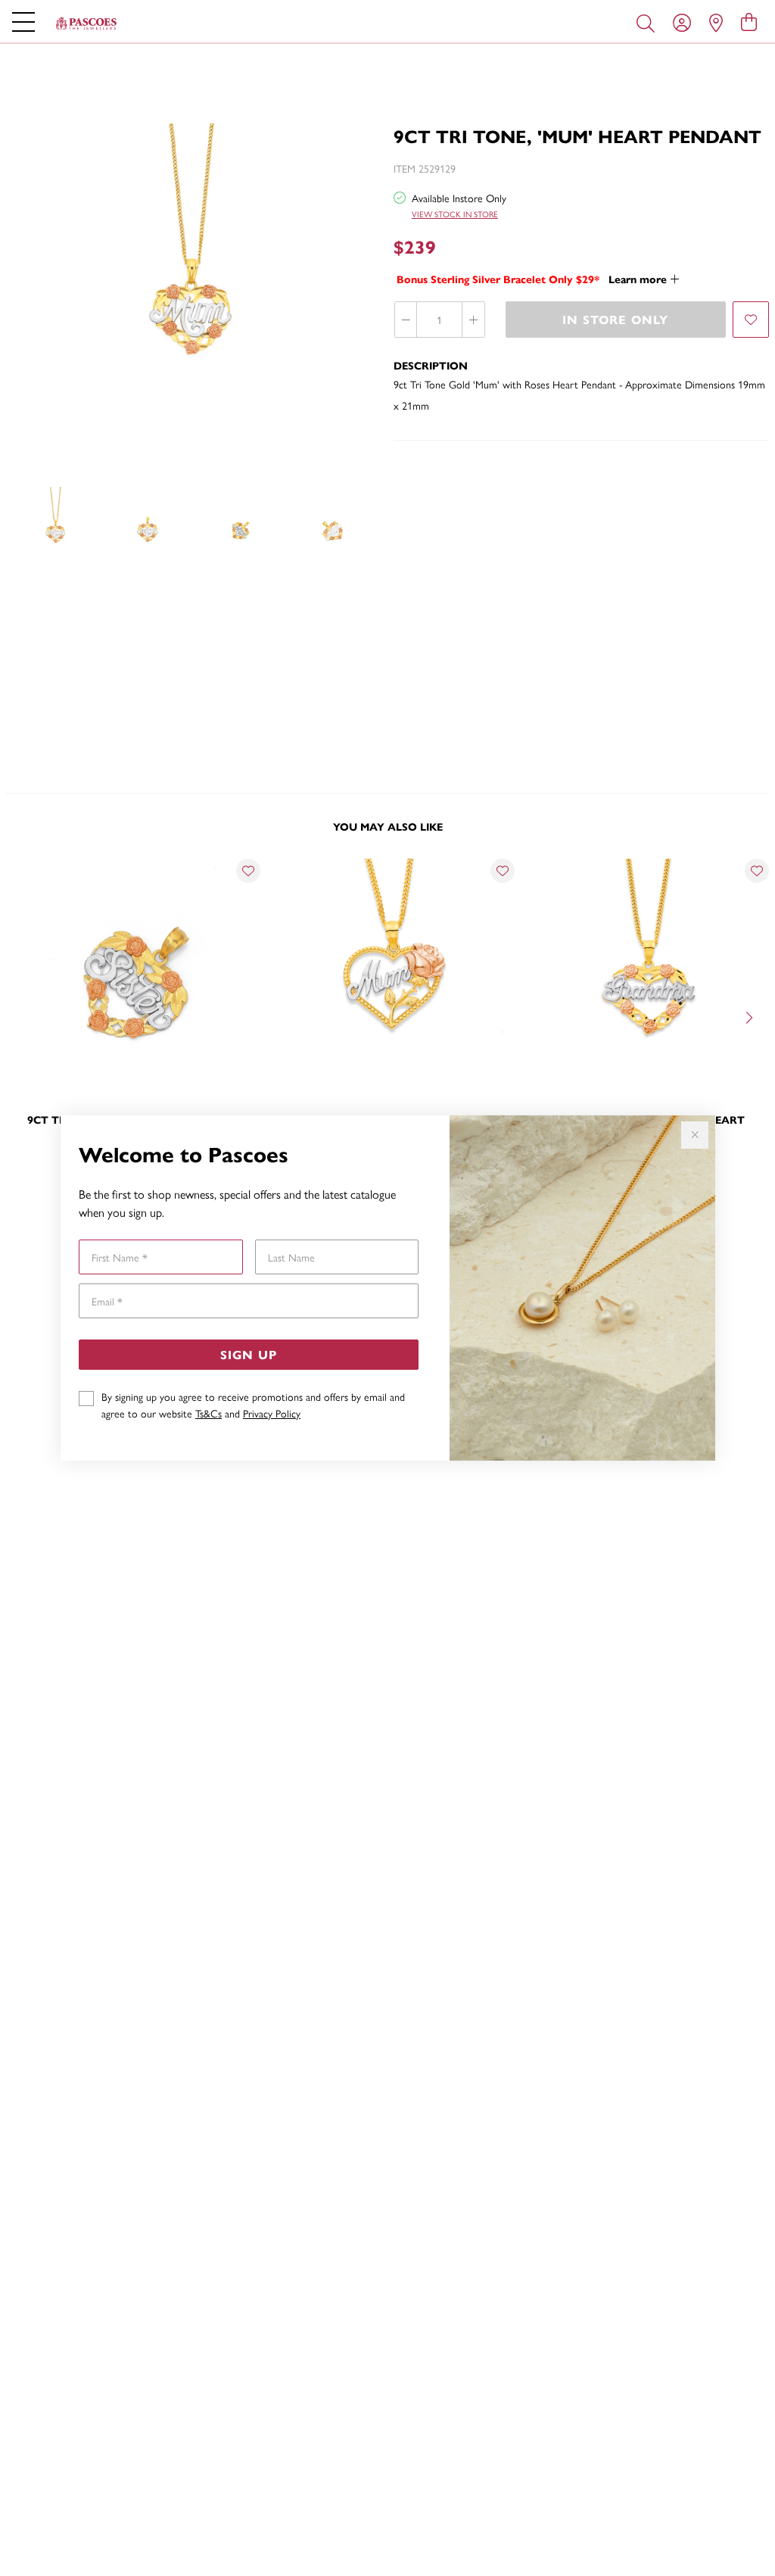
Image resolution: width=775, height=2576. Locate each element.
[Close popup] (695, 1135)
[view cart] (749, 21)
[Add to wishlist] (751, 320)
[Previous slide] (24, 1016)
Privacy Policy (272, 1413)
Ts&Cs (209, 1413)
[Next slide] (751, 1016)
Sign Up (249, 1354)
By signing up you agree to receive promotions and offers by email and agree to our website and (253, 1405)
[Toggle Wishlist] (248, 871)
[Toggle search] (649, 22)
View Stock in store (455, 214)
